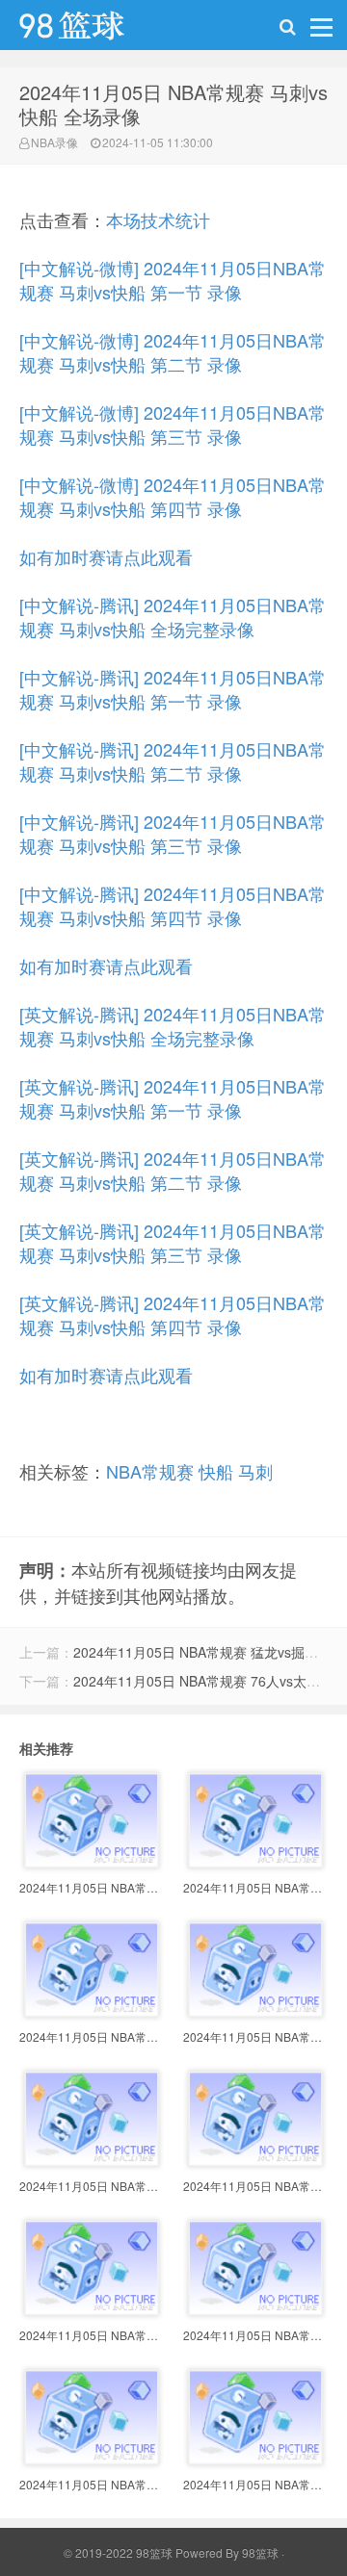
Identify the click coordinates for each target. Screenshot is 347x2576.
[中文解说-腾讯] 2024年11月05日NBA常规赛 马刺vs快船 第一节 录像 (173, 689)
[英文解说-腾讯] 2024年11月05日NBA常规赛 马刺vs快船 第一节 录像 (173, 1098)
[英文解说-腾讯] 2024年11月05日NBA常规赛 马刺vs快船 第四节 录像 (173, 1314)
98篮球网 (96, 30)
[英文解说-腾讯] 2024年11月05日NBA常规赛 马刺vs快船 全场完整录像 (173, 1026)
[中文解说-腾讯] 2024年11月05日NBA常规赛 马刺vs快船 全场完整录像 (173, 617)
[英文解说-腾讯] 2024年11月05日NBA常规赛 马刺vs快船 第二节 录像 (173, 1170)
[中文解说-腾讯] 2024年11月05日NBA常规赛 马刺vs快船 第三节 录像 (173, 833)
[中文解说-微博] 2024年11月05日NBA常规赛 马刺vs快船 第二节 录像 (173, 352)
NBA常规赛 (150, 1471)
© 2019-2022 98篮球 (118, 2552)
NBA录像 (54, 142)
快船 (216, 1471)
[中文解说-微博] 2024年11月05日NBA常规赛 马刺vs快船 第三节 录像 (173, 424)
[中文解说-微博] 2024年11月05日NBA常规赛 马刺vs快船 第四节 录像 (173, 496)
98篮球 (260, 2552)
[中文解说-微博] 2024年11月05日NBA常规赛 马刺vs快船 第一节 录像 (173, 280)
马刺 (255, 1471)
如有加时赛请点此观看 (106, 556)
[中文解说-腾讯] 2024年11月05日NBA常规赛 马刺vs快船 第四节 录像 (173, 905)
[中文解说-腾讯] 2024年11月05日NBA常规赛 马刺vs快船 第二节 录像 (173, 761)
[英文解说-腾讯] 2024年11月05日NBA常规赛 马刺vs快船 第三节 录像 (173, 1242)
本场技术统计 (158, 219)
